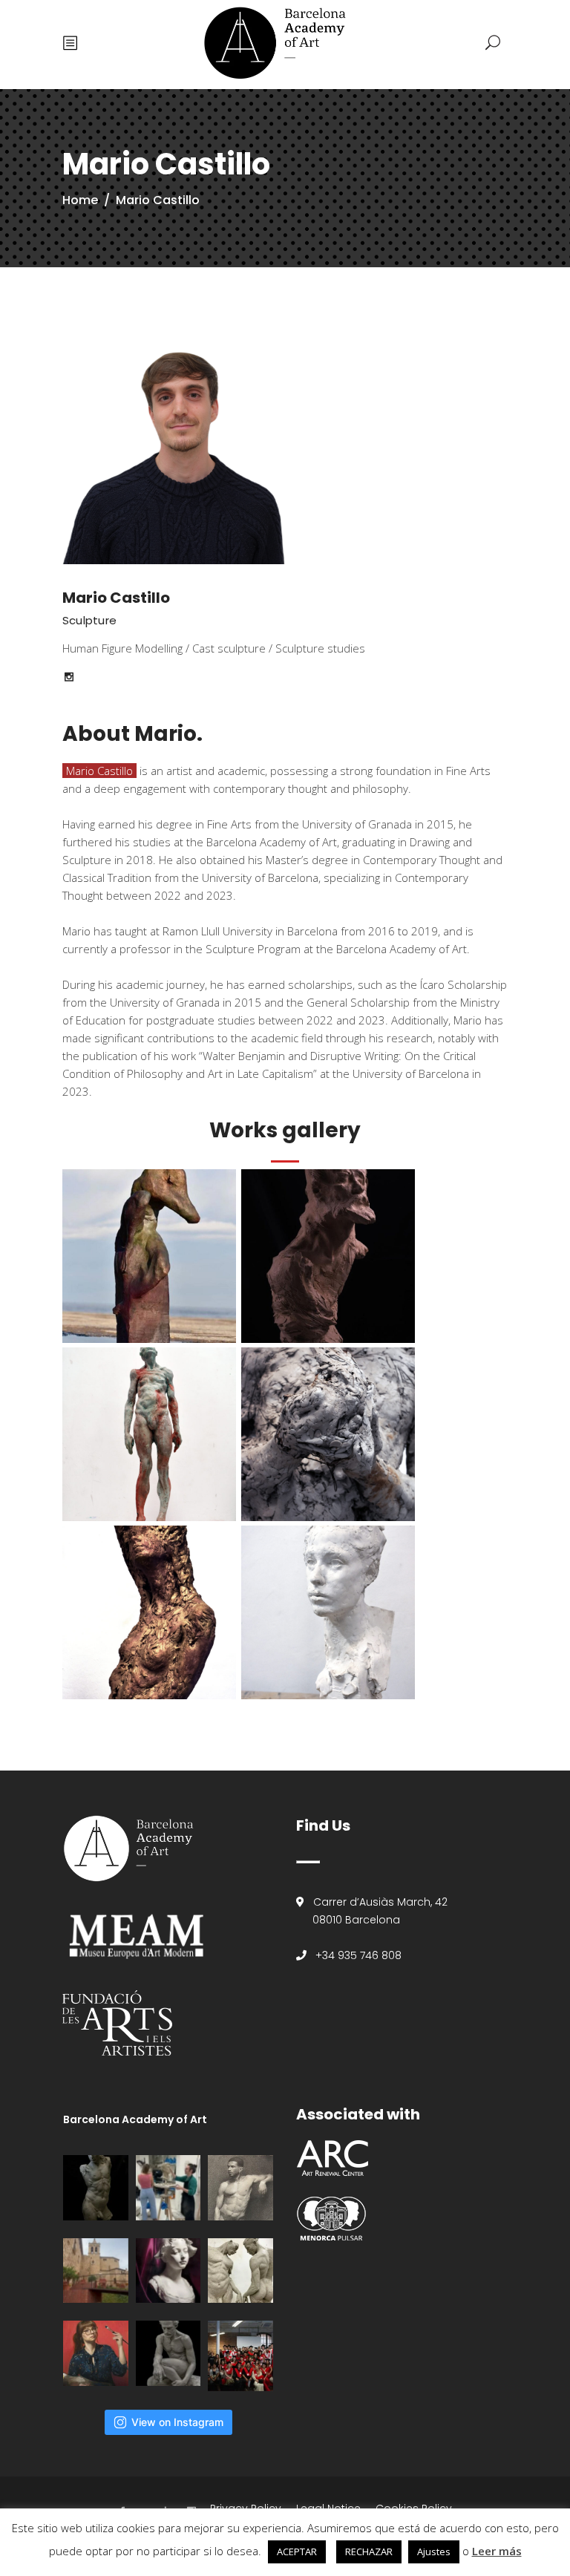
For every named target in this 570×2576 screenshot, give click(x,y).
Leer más (497, 2551)
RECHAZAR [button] (369, 2552)
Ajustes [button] (434, 2552)
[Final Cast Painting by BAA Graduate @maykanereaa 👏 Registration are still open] (168, 2271)
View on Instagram (177, 2422)
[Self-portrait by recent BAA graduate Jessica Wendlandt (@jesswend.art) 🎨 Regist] (96, 2353)
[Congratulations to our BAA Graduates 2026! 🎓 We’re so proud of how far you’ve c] (240, 2356)
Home (80, 200)
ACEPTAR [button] (297, 2552)
